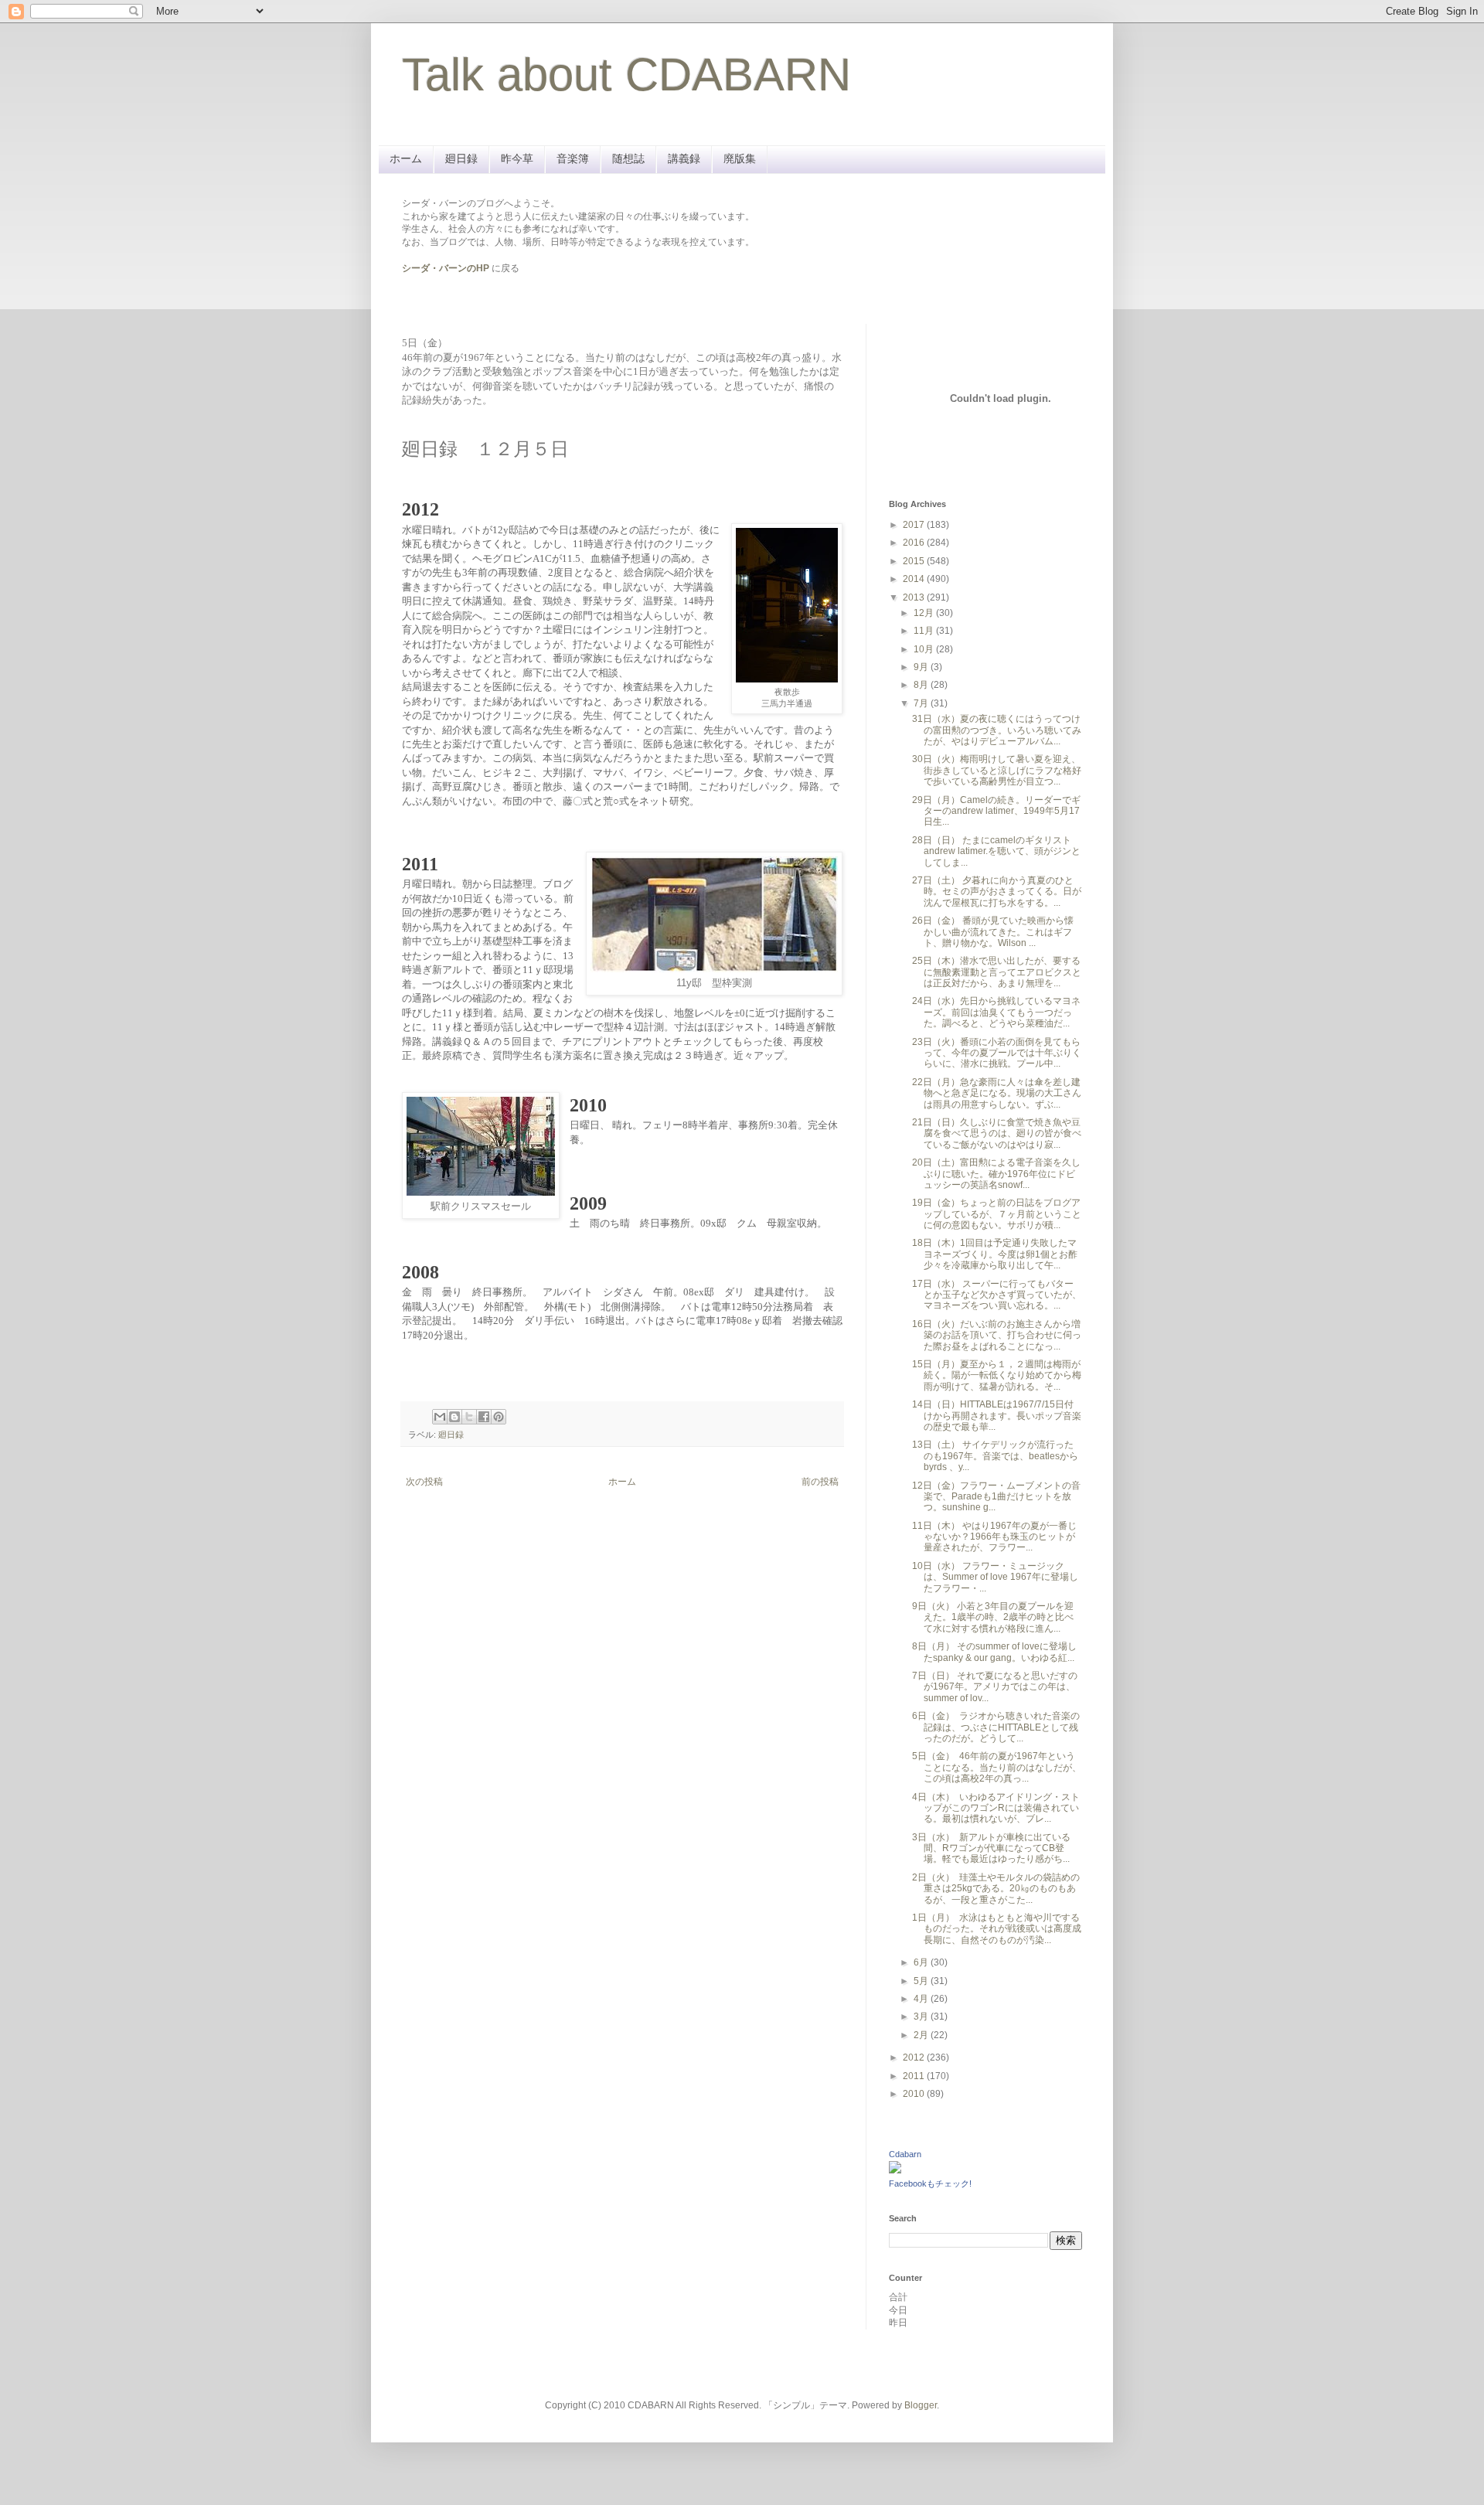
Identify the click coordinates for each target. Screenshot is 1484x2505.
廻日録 (461, 158)
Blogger (921, 2405)
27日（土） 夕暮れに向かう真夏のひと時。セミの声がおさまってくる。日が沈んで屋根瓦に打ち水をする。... (997, 892)
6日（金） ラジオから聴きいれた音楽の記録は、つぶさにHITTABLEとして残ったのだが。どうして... (996, 1727)
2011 (915, 2076)
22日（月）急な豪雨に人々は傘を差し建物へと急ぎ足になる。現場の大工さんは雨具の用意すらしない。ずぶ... (997, 1093)
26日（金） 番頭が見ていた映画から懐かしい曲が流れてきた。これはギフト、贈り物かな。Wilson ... (993, 932)
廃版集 (740, 158)
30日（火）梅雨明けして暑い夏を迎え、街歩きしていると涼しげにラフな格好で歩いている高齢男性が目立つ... (997, 770)
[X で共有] (469, 1417)
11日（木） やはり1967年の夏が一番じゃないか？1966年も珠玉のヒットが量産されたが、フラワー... (994, 1537)
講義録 (684, 158)
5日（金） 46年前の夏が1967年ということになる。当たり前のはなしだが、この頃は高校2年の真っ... (997, 1767)
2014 (915, 579)
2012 (915, 2057)
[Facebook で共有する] (484, 1417)
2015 (915, 561)
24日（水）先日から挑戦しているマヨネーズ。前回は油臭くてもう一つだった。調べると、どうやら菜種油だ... (996, 1012)
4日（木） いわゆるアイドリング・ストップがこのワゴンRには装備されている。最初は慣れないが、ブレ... (996, 1808)
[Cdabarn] (895, 2170)
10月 (925, 649)
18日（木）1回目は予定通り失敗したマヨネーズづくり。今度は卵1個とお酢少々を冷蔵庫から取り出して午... (995, 1254)
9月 (922, 667)
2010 (915, 2094)
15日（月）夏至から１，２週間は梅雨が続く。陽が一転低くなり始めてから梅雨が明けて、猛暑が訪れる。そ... (997, 1375)
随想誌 (628, 158)
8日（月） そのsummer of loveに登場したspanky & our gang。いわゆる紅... (994, 1652)
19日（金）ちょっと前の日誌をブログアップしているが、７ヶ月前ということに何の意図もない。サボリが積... (997, 1214)
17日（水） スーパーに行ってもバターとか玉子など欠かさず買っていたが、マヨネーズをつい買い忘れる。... (997, 1295)
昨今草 (517, 158)
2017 (915, 525)
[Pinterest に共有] (499, 1417)
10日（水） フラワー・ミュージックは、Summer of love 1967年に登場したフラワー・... (995, 1577)
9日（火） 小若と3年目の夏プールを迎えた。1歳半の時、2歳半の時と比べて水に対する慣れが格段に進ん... (993, 1617)
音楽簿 (573, 158)
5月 (922, 1981)
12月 (925, 613)
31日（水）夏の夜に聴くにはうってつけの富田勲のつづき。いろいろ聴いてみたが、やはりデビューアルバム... (997, 730)
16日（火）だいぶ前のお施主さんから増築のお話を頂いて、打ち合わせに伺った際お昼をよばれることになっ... (997, 1335)
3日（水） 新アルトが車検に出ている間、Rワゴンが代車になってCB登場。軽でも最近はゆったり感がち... (991, 1848)
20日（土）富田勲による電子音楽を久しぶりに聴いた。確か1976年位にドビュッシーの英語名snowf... (996, 1174)
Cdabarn (905, 2154)
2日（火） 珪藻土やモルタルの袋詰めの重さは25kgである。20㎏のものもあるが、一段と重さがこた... (996, 1889)
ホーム (406, 158)
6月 (922, 1962)
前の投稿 (820, 1482)
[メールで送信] (440, 1417)
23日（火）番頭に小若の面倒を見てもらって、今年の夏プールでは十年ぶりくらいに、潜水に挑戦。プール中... (997, 1053)
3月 (922, 2017)
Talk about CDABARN (626, 75)
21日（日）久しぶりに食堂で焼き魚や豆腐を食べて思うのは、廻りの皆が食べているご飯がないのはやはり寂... (997, 1133)
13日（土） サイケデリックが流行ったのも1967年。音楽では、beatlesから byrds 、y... (995, 1456)
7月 (922, 703)
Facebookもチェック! (930, 2183)
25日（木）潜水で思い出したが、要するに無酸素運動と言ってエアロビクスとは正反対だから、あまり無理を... (997, 972)
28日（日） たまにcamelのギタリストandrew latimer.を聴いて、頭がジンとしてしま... (996, 851)
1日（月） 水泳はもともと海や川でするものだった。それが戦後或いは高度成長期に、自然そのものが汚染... (997, 1929)
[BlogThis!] (454, 1417)
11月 (925, 631)
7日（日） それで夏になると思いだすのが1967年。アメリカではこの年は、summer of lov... (995, 1687)
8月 (922, 685)
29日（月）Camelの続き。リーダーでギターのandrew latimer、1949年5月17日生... (996, 811)
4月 (922, 1999)
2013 (915, 597)
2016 (915, 543)
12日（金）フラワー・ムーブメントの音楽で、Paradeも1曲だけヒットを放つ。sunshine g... (996, 1497)
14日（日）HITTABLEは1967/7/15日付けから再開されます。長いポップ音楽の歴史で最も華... (997, 1416)
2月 (922, 2035)
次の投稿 (424, 1482)
